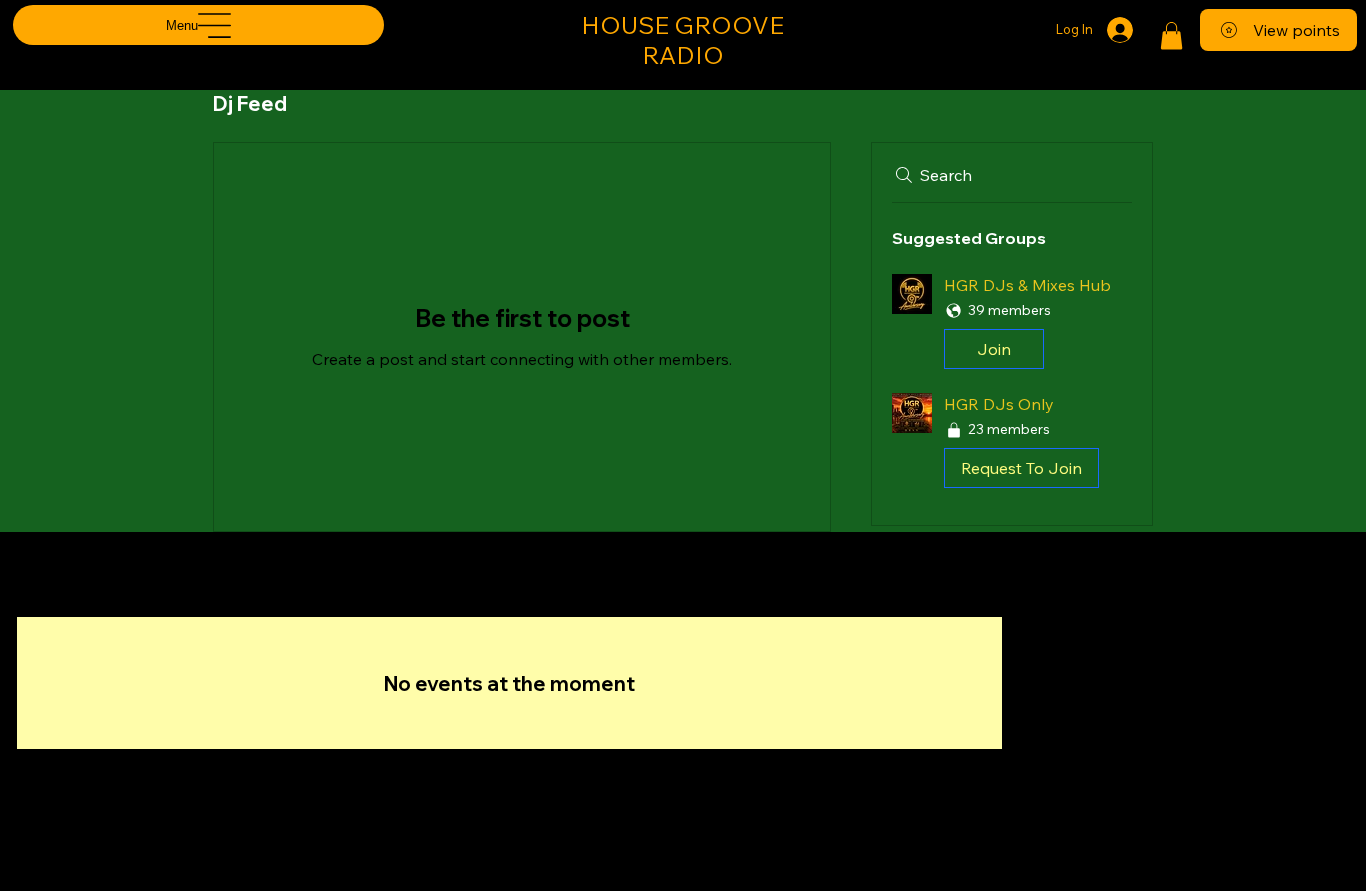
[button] (1171, 35)
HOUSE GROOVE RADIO (682, 40)
